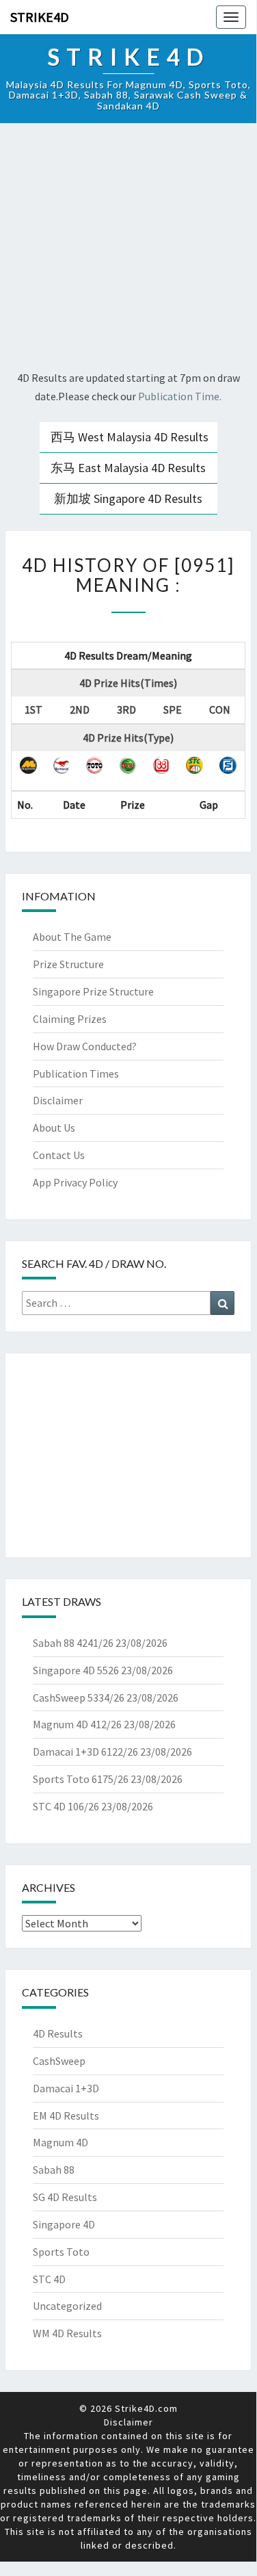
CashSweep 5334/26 (79, 1697)
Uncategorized (67, 2306)
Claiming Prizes (70, 1019)
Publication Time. (180, 396)
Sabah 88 (54, 2170)
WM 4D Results (67, 2333)
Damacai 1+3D (66, 2088)
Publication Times (76, 1074)
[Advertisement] (128, 249)
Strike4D (40, 17)
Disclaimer (58, 1100)
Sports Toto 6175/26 (81, 1779)
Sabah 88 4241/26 (73, 1643)
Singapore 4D (64, 2224)
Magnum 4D (60, 2142)
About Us (54, 1128)
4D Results (58, 2033)
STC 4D (49, 2279)
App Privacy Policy (75, 1182)
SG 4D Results (65, 2197)
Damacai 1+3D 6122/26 (85, 1752)
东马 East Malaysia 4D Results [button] (128, 468)
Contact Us (59, 1155)
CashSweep (59, 2061)
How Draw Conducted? (85, 1046)
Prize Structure (68, 964)
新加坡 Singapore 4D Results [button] (128, 498)
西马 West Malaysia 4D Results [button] (130, 437)
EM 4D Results (66, 2116)
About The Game (72, 937)
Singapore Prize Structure (93, 991)
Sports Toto (61, 2252)
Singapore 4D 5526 (76, 1670)
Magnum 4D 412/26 (77, 1724)
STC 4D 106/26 (66, 1806)
